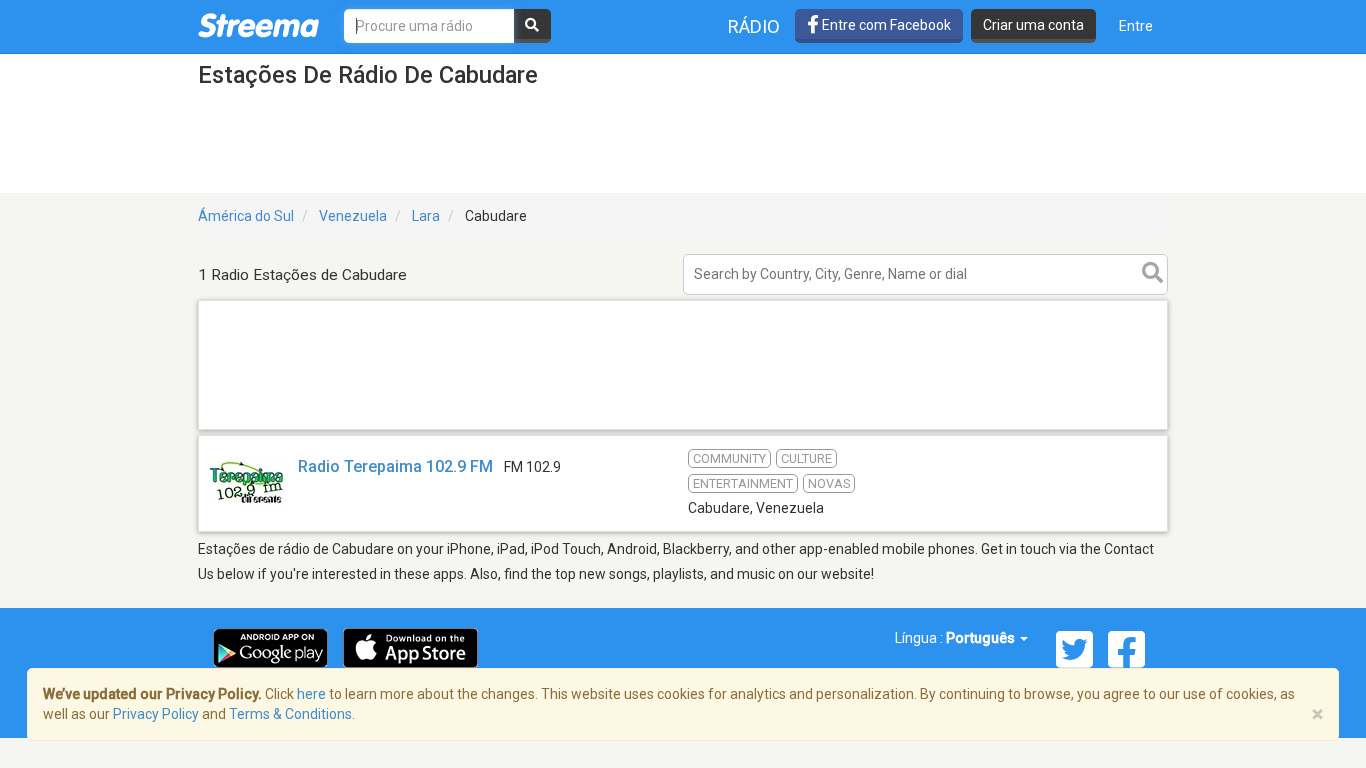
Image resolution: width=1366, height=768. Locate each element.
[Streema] (258, 25)
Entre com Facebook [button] (885, 25)
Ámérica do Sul (246, 216)
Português (982, 638)
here (311, 694)
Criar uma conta (1033, 25)
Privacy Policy (156, 714)
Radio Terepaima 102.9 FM (395, 466)
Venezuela (353, 216)
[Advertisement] (683, 428)
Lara (426, 216)
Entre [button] (1136, 26)
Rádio (754, 26)
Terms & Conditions (290, 714)
